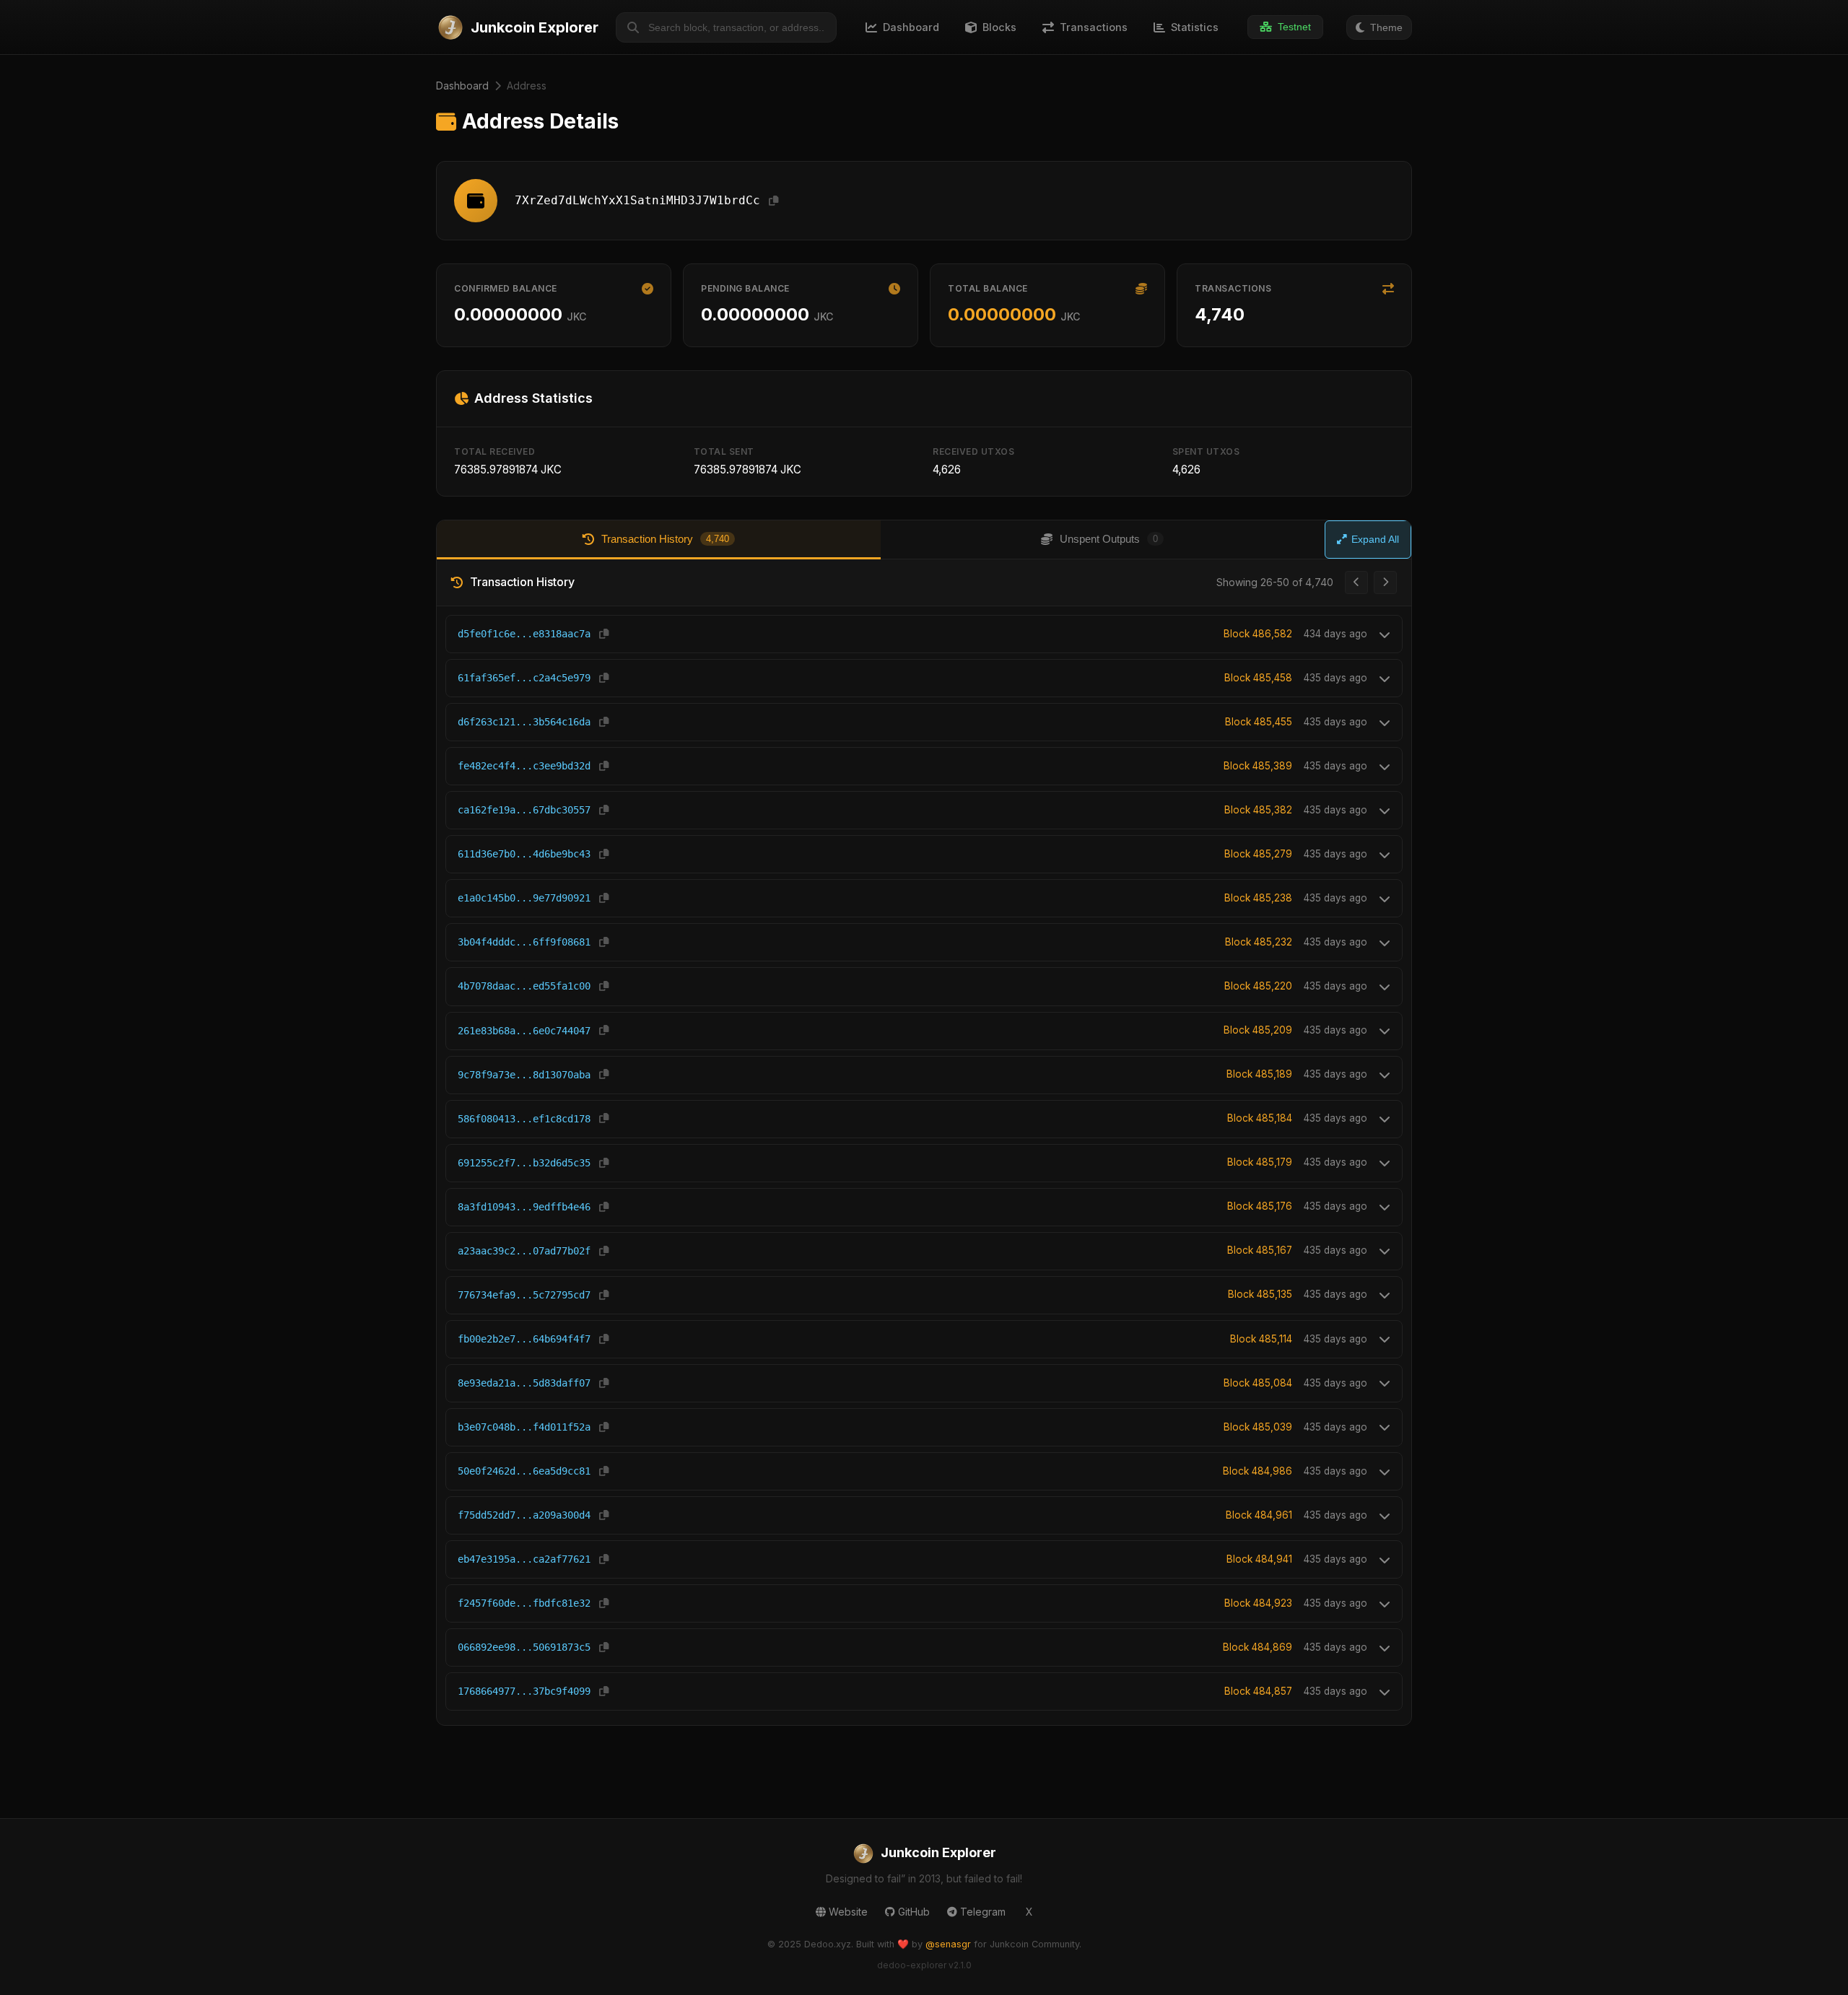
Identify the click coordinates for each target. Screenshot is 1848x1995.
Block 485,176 (1260, 1206)
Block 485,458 (1258, 678)
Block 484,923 (1258, 1603)
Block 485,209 (1258, 1030)
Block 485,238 (1258, 898)
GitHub (914, 1912)
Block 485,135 (1260, 1294)
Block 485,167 (1260, 1250)
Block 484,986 (1258, 1471)
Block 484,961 (1259, 1515)
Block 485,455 (1259, 722)
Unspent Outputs (1109, 539)
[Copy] (773, 201)
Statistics (1195, 27)
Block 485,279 (1258, 854)
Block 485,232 (1259, 942)
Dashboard (462, 86)
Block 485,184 (1260, 1118)
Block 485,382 (1258, 810)
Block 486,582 (1258, 634)
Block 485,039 (1258, 1427)
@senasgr (948, 1944)
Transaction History (665, 539)
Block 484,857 (1258, 1691)
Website (848, 1912)
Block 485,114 (1261, 1339)
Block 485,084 (1258, 1383)
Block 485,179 (1260, 1162)
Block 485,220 (1258, 986)
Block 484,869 (1258, 1647)
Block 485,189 (1259, 1074)
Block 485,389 (1258, 766)
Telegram (983, 1912)
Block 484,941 (1259, 1559)
